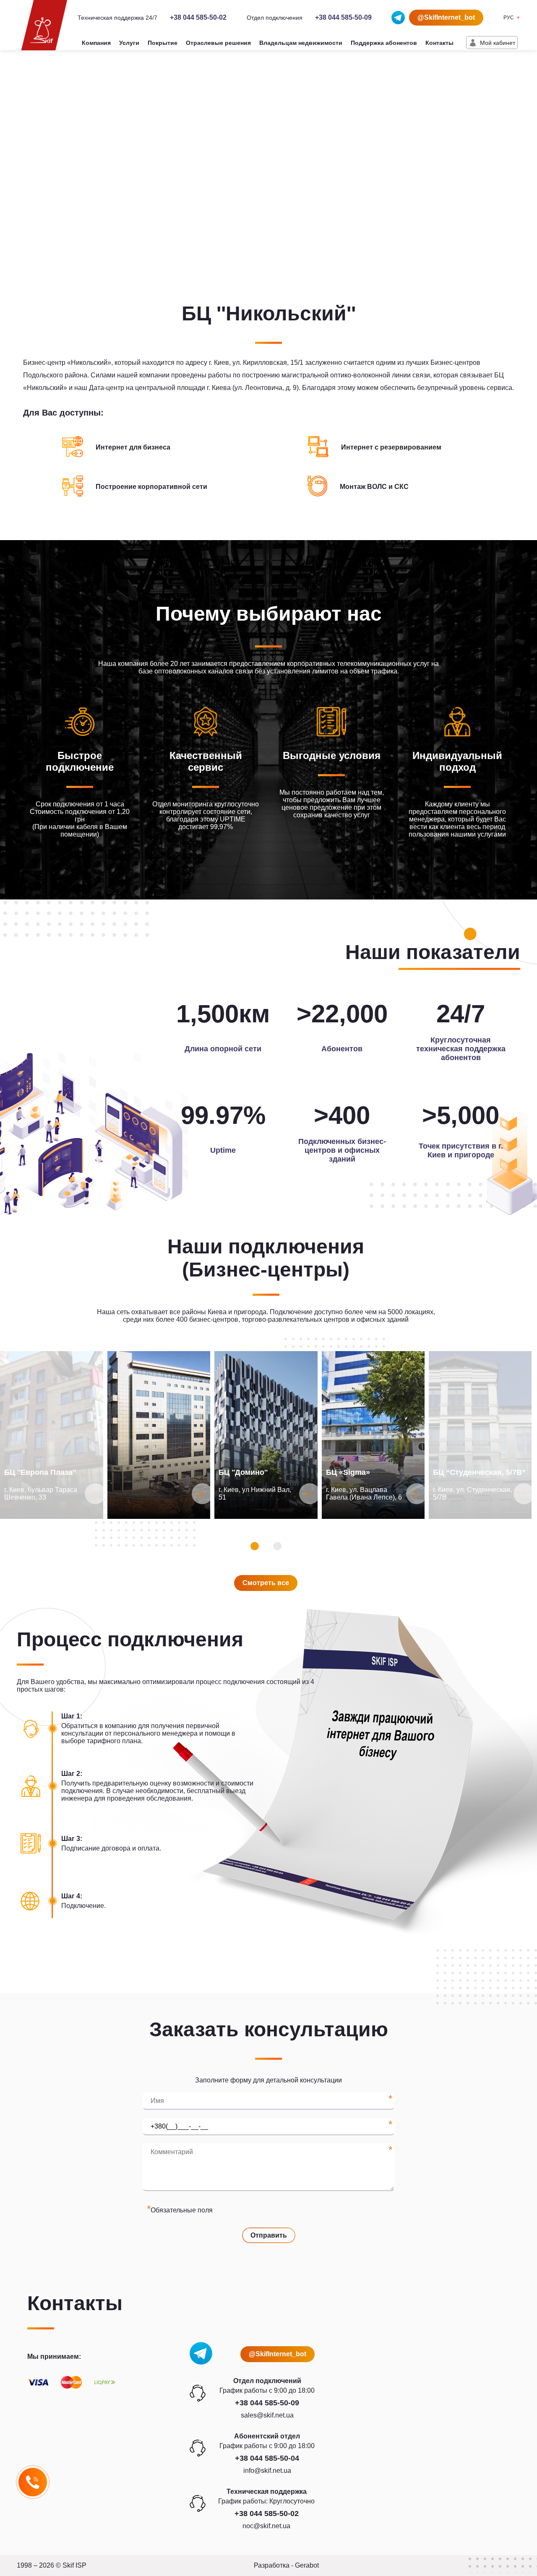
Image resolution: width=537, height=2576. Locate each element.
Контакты (439, 43)
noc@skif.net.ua (266, 2526)
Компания (96, 43)
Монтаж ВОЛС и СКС (374, 487)
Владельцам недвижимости (301, 43)
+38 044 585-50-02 (198, 17)
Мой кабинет (498, 43)
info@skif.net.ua (267, 2471)
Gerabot (307, 2565)
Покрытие (163, 43)
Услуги (129, 43)
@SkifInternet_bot (446, 17)
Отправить (269, 2235)
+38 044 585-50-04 (267, 2458)
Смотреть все (266, 1583)
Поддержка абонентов (384, 43)
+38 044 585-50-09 (343, 17)
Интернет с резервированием (391, 447)
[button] (255, 1546)
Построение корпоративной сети (151, 487)
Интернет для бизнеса (133, 447)
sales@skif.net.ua (267, 2415)
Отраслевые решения (218, 43)
